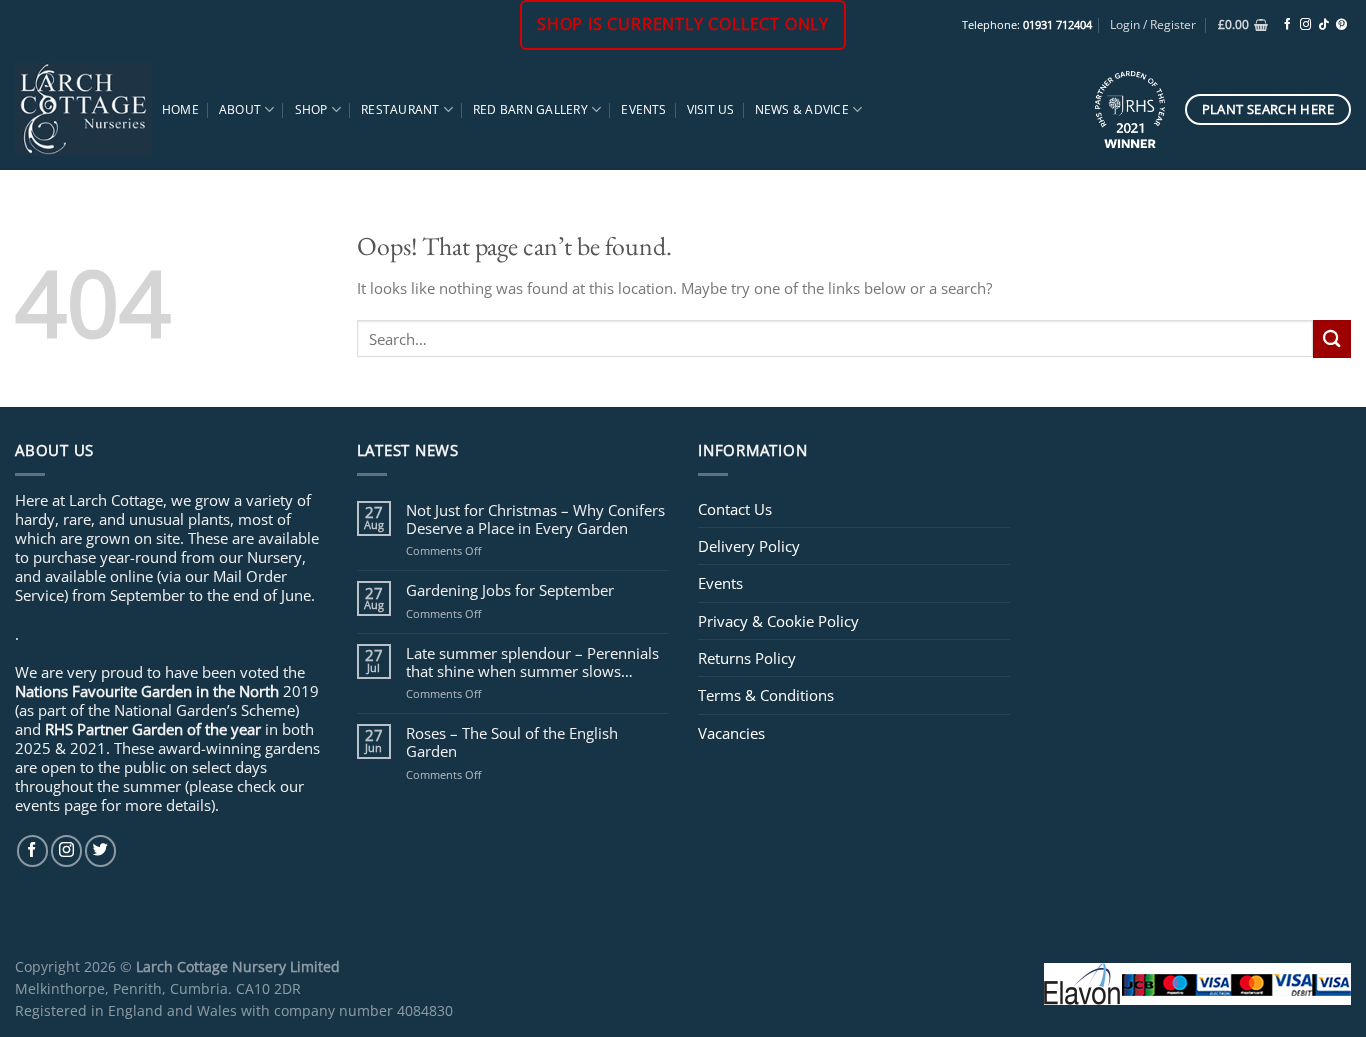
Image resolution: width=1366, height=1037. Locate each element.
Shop (311, 109)
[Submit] (1332, 338)
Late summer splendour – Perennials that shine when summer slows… (532, 662)
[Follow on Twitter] (100, 850)
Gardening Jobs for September (510, 590)
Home (180, 109)
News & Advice (802, 109)
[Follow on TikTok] (1323, 25)
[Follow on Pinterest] (1341, 25)
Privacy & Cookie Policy (778, 621)
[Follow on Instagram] (1305, 25)
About (240, 109)
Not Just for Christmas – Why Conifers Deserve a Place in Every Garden (535, 519)
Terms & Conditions (766, 695)
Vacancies (731, 733)
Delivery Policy (749, 546)
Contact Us (735, 509)
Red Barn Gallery (530, 109)
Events (643, 109)
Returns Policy (747, 658)
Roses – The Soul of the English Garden (512, 742)
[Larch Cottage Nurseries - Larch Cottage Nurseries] (83, 109)
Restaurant (400, 109)
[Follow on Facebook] (1287, 25)
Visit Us (711, 109)
